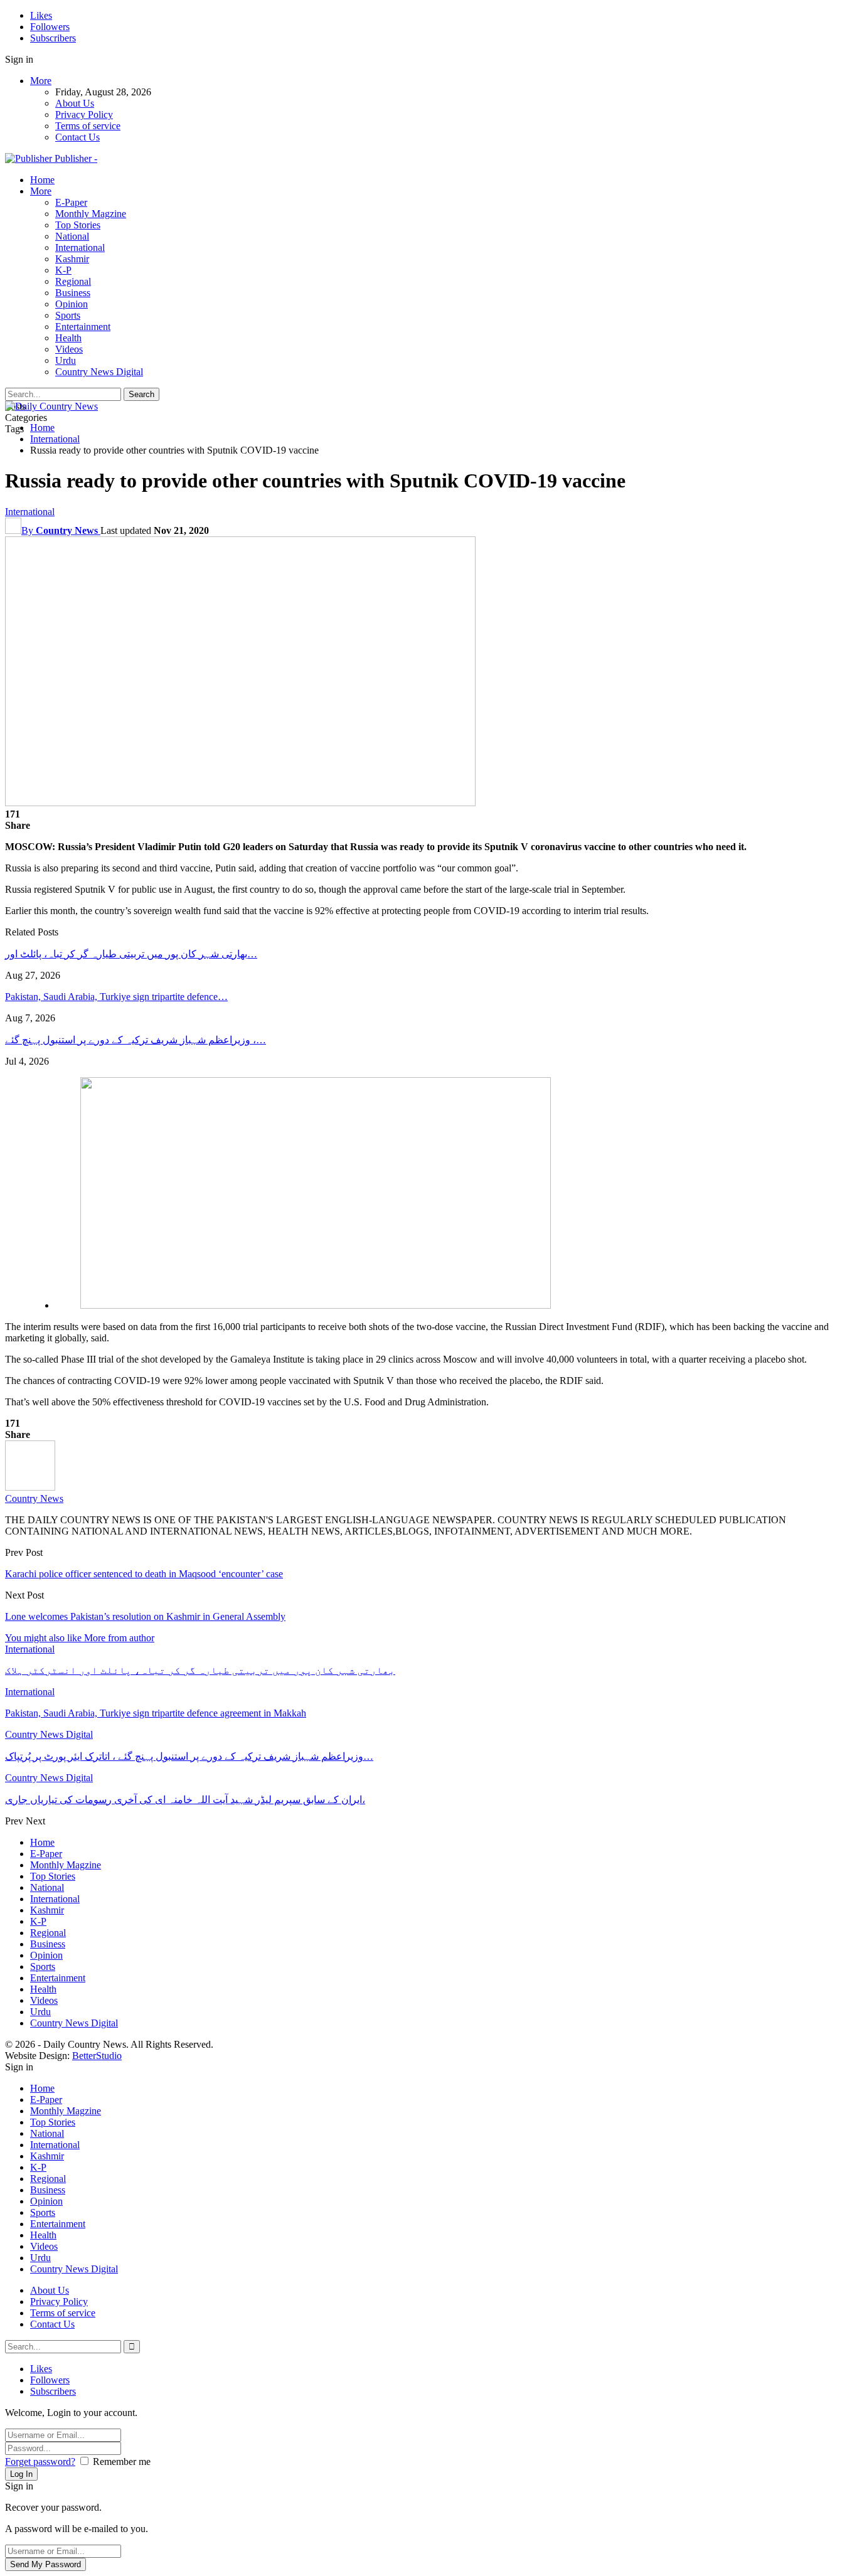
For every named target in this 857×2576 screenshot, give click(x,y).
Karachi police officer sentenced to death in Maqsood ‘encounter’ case (144, 1574)
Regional (73, 281)
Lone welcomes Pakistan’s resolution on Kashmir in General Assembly (145, 1616)
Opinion (72, 304)
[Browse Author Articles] (30, 1487)
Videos (69, 349)
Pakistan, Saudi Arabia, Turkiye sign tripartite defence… (116, 997)
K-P (63, 270)
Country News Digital (99, 372)
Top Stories (78, 225)
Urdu (66, 360)
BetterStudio (97, 2056)
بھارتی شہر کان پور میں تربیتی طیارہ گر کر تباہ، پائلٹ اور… (131, 954)
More (41, 81)
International (80, 247)
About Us (75, 103)
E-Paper (71, 202)
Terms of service (88, 126)
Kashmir (72, 259)
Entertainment (83, 327)
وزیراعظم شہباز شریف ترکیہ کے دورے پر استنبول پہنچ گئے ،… (136, 1040)
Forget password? (40, 2462)
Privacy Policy (84, 114)
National (72, 236)
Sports (68, 315)
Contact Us (77, 137)
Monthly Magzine (91, 214)
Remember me (122, 2462)
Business (73, 293)
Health (68, 338)
